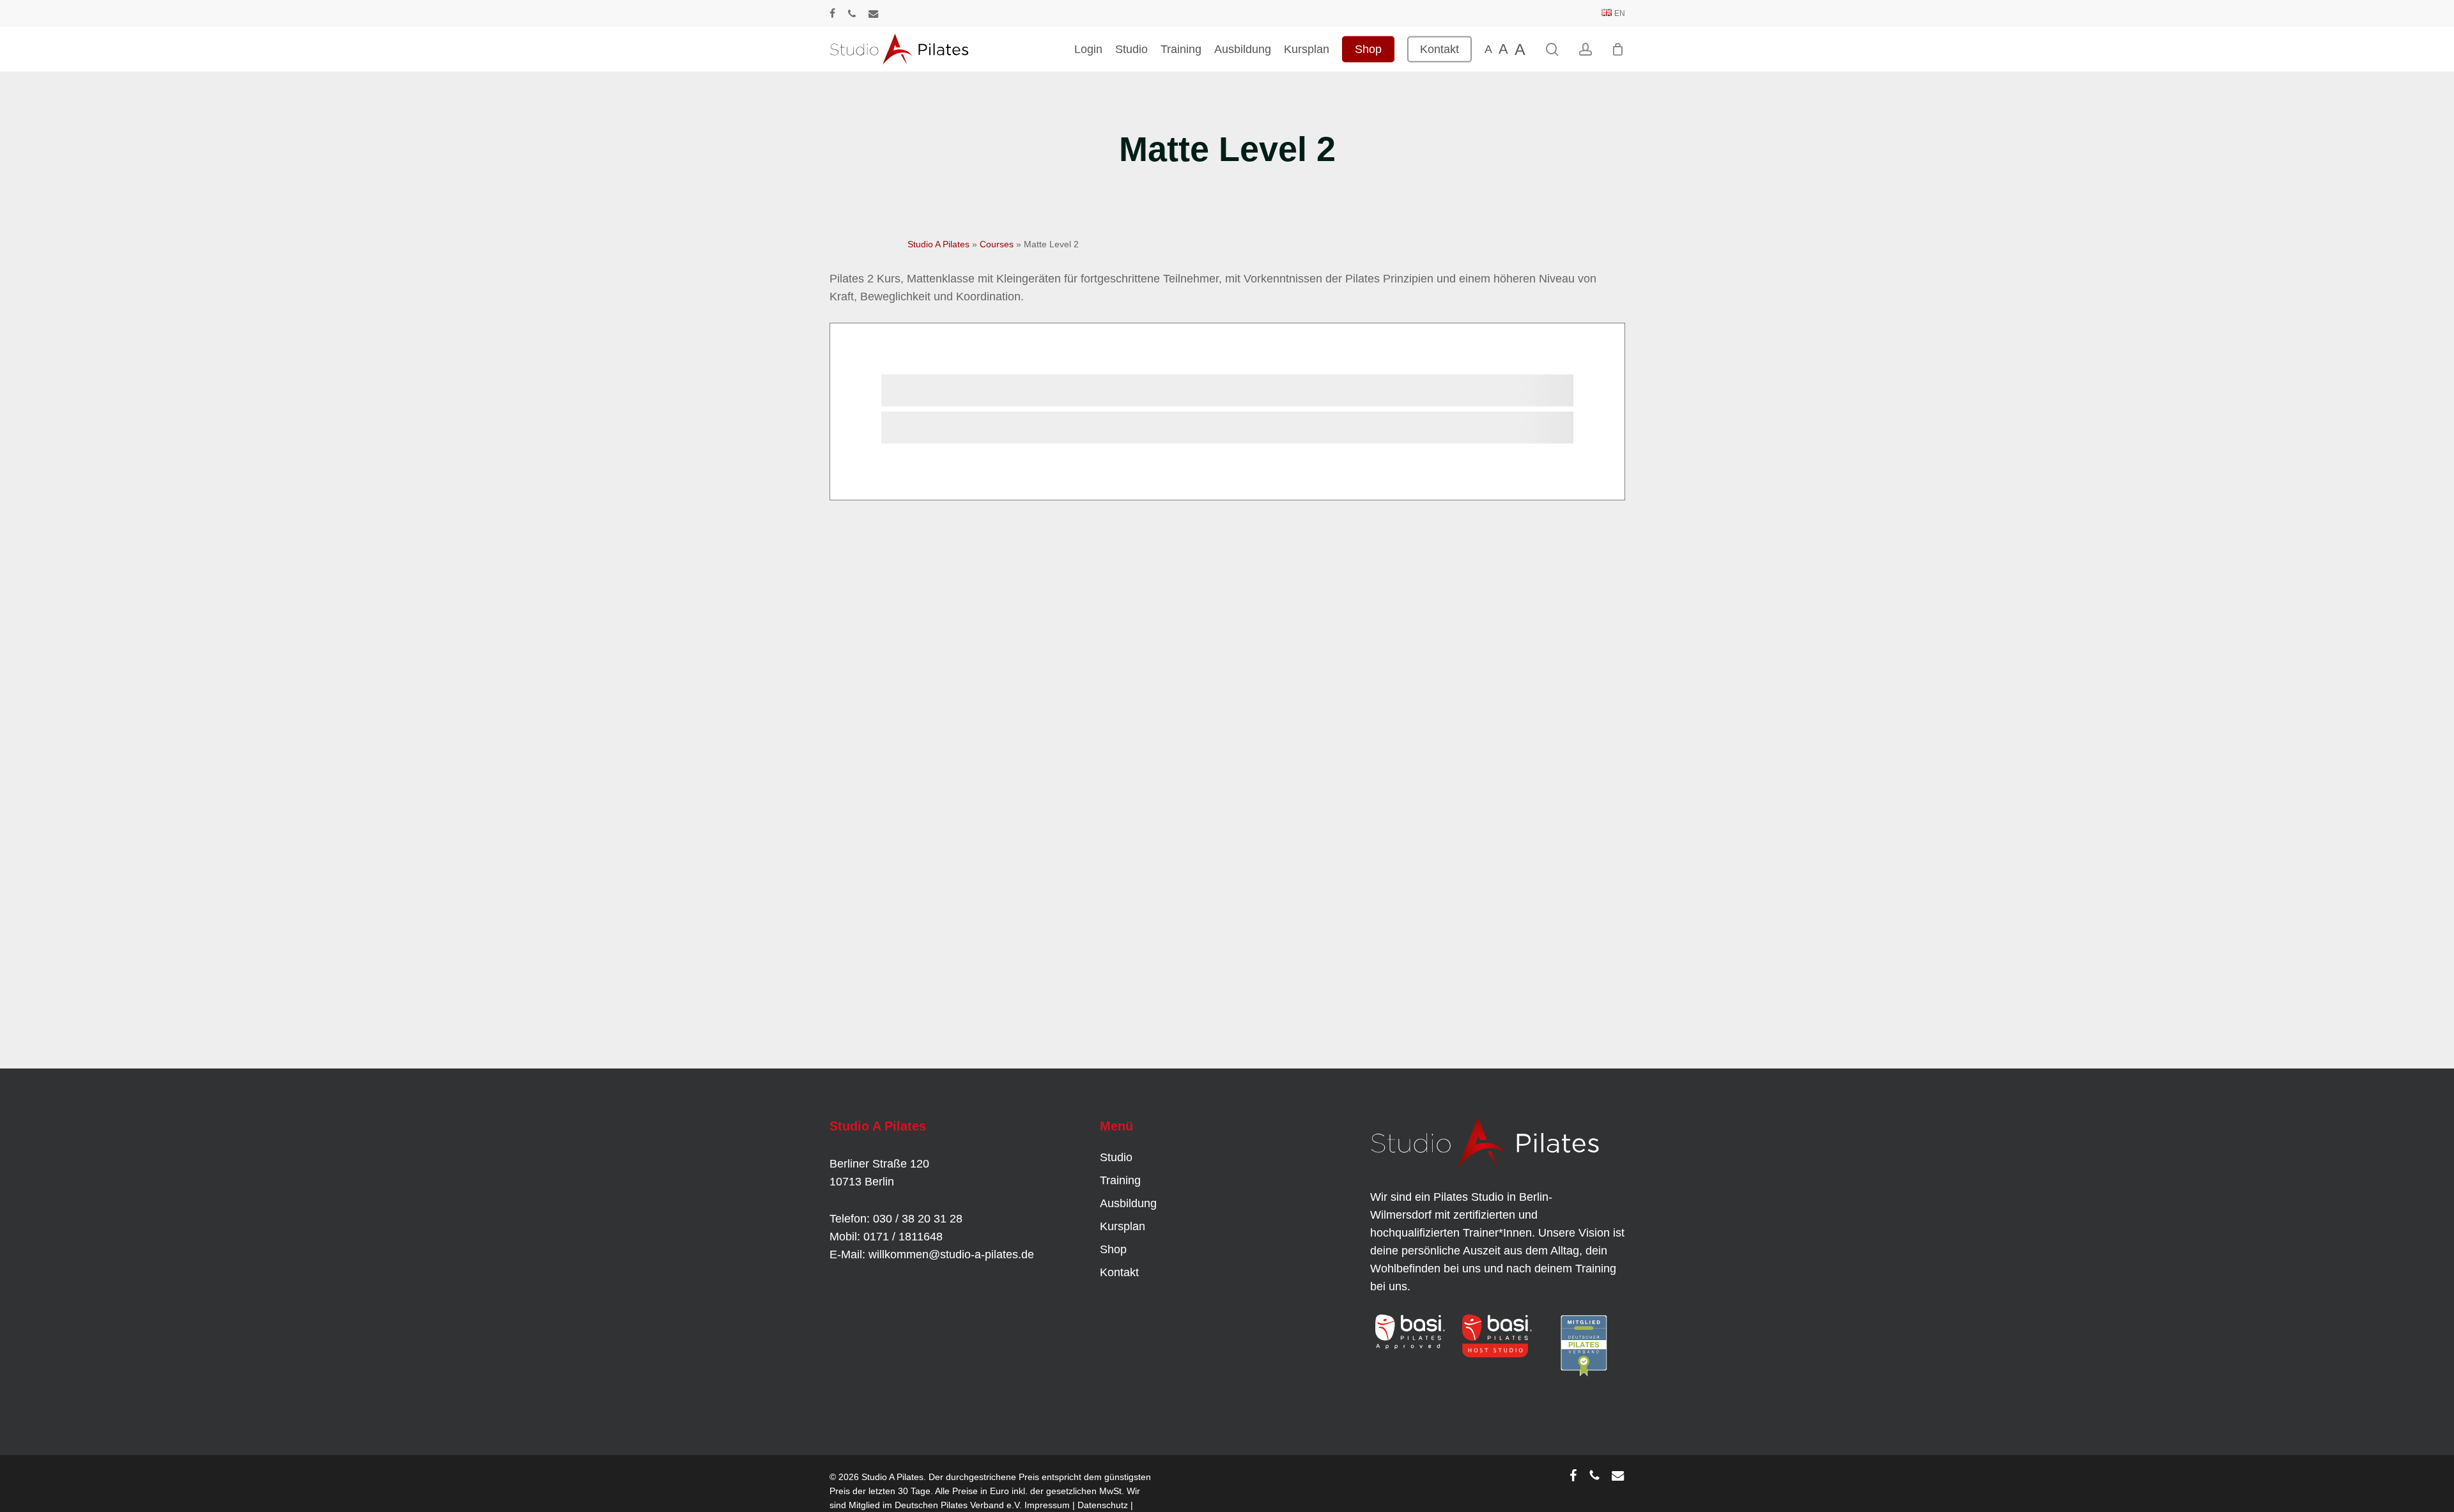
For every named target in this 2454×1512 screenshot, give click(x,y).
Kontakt (1119, 1272)
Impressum (1047, 1505)
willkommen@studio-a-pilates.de (951, 1254)
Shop (1113, 1249)
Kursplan (1123, 1226)
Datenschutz (1103, 1505)
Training (1120, 1180)
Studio (1116, 1157)
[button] (28, 1484)
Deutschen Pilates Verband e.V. (958, 1505)
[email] (874, 13)
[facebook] (832, 13)
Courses (997, 244)
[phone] (852, 13)
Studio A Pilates (938, 244)
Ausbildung (1128, 1203)
